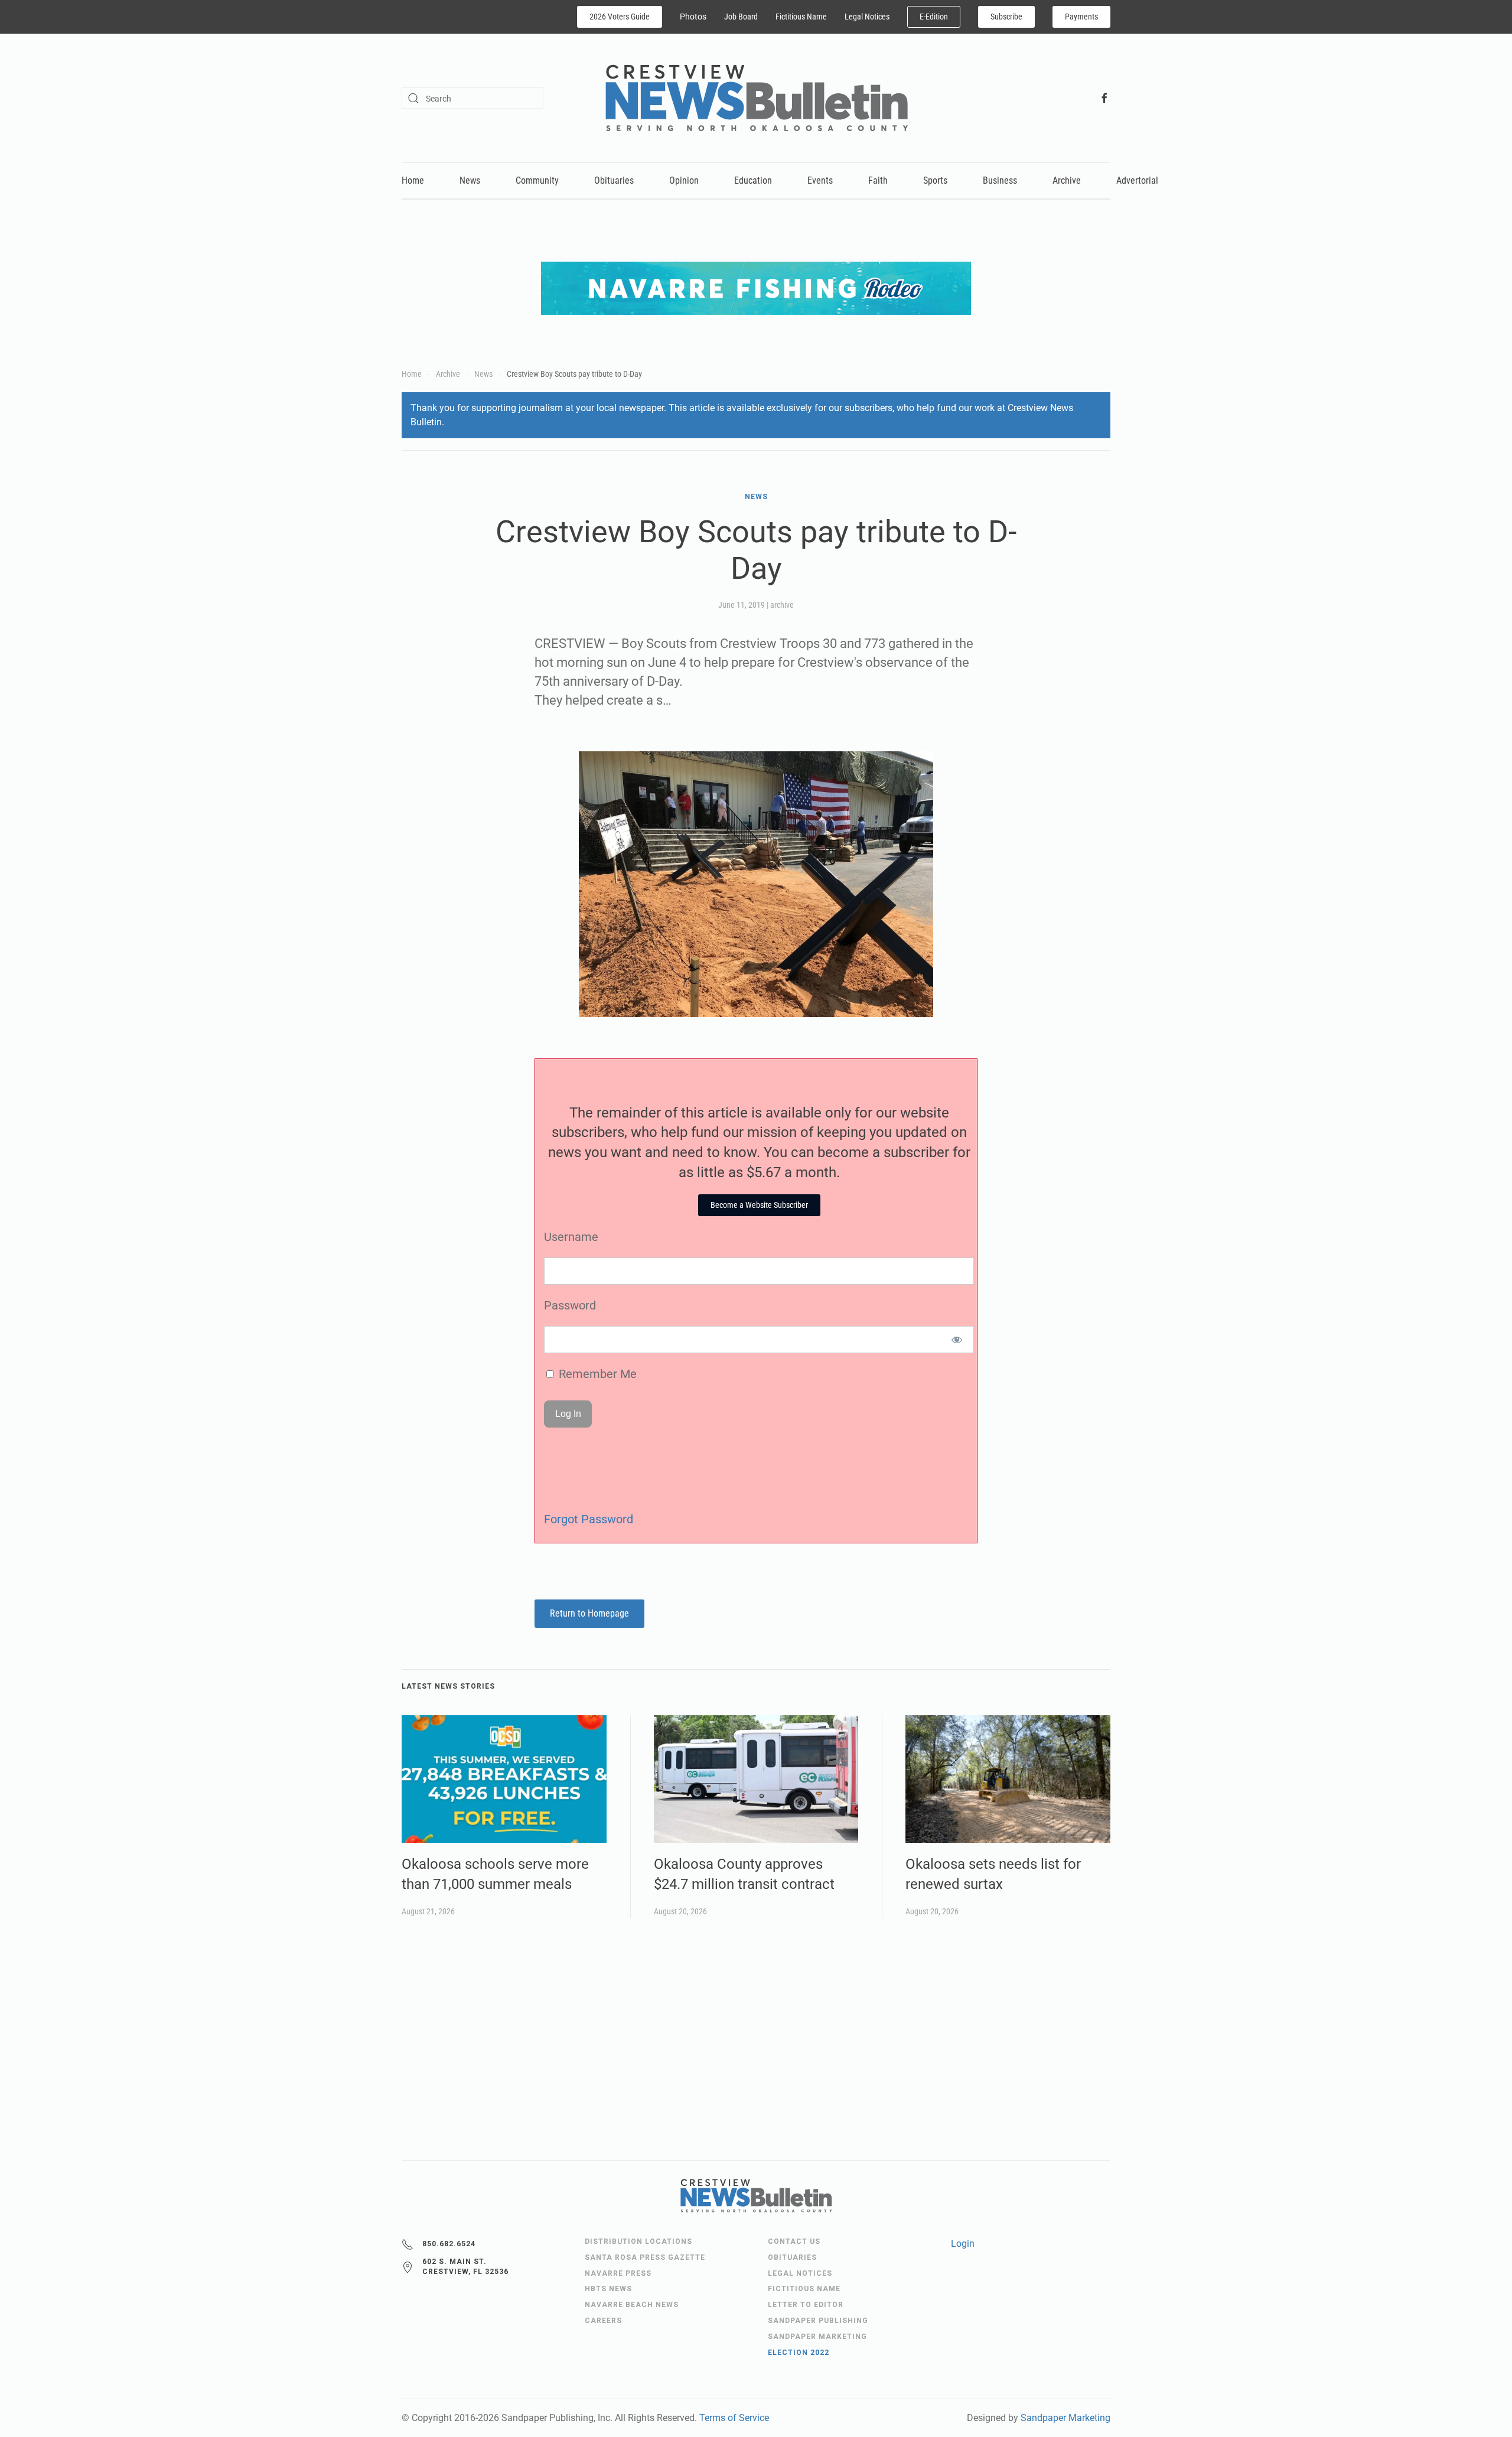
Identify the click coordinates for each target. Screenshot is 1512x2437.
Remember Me (596, 1374)
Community (537, 180)
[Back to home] (756, 98)
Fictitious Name (801, 17)
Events (820, 180)
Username (571, 1237)
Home (413, 180)
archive (782, 605)
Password (570, 1305)
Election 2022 (799, 2353)
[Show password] (957, 1340)
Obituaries (614, 180)
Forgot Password (589, 1519)
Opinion (684, 180)
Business (1000, 180)
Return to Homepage (589, 1613)
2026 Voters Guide (620, 17)
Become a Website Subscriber (759, 1205)
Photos (693, 17)
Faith (878, 180)
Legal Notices (867, 17)
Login (963, 2244)
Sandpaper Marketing (1065, 2418)
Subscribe (1006, 17)
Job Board (741, 17)
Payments (1081, 17)
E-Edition (934, 17)
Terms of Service (734, 2418)
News (470, 180)
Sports (935, 180)
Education (753, 180)
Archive (1067, 180)
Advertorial (1137, 180)
